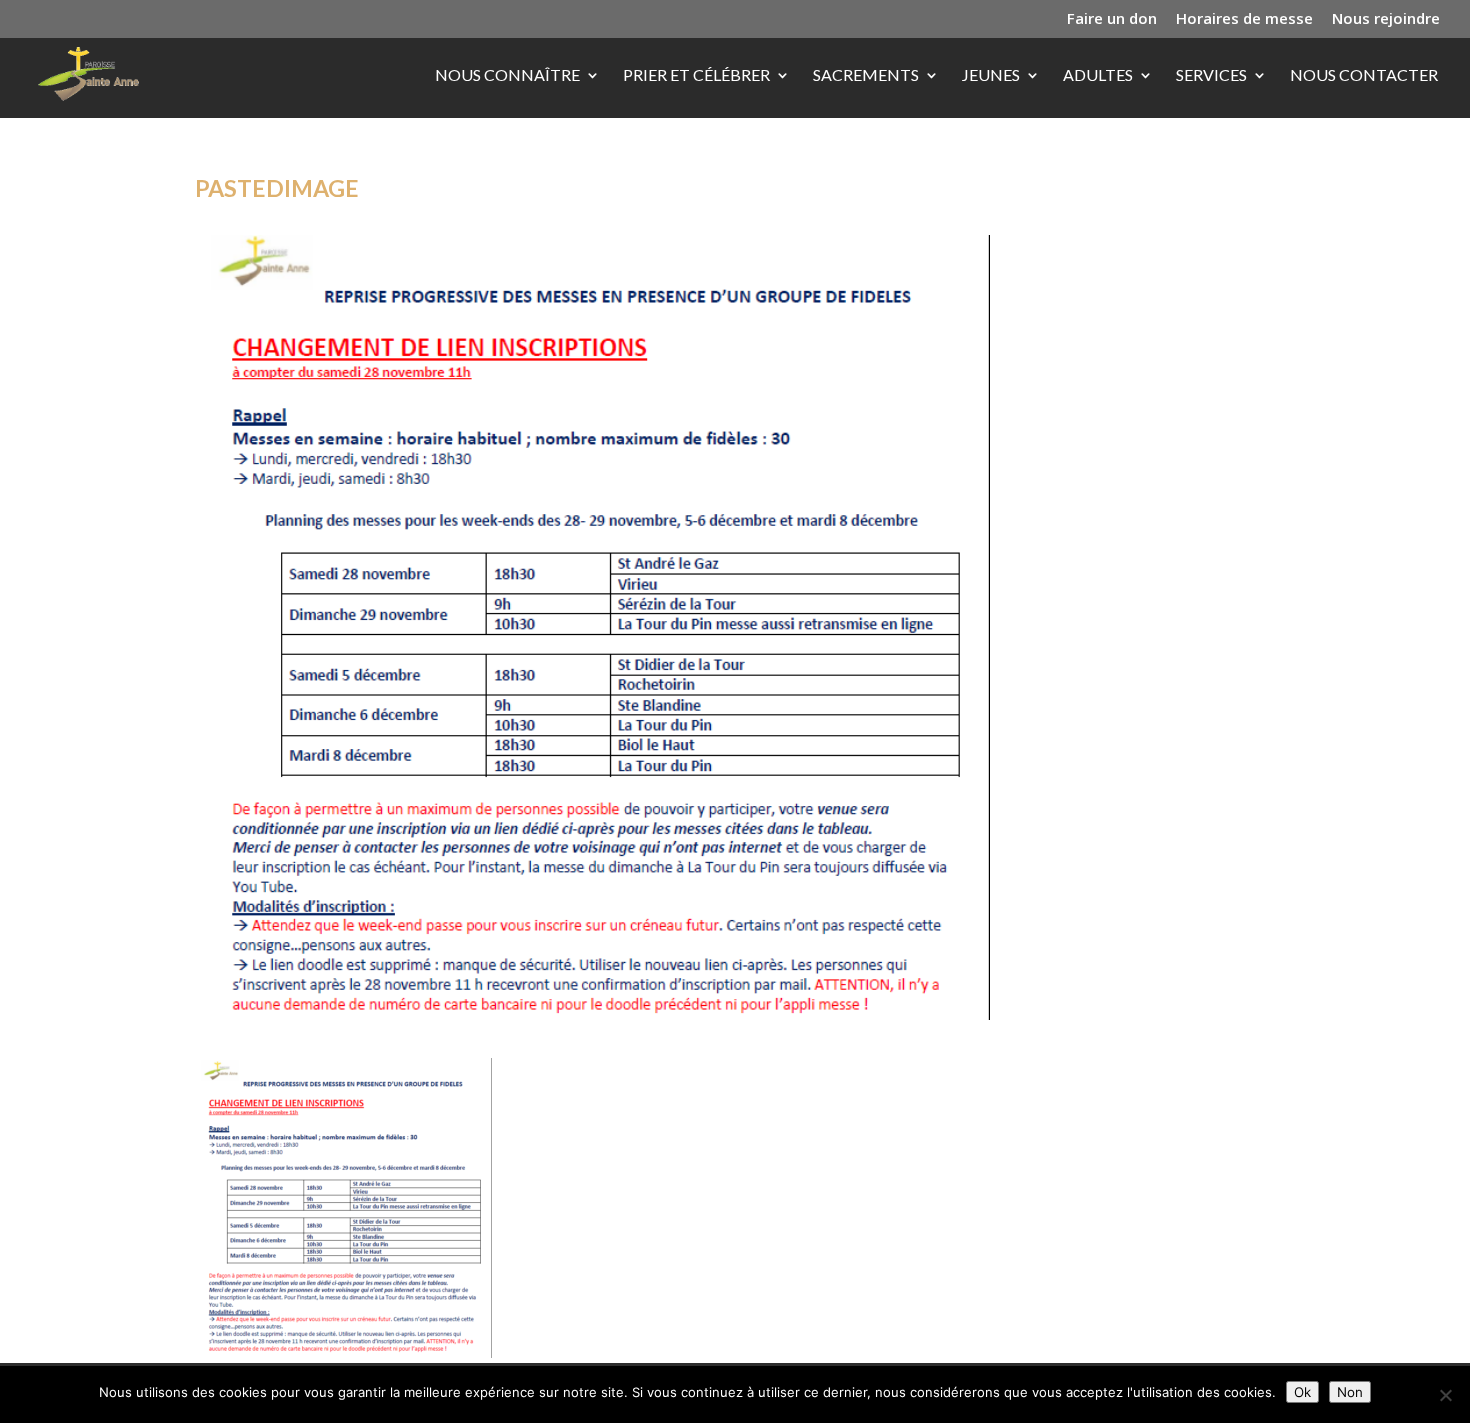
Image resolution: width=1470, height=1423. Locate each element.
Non (1350, 1392)
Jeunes (991, 76)
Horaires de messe (1244, 19)
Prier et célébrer (696, 76)
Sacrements (866, 76)
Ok (1302, 1392)
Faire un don (1112, 19)
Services (1211, 76)
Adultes (1098, 76)
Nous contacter (1364, 76)
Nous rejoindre (1386, 19)
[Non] (1445, 1395)
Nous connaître (507, 76)
